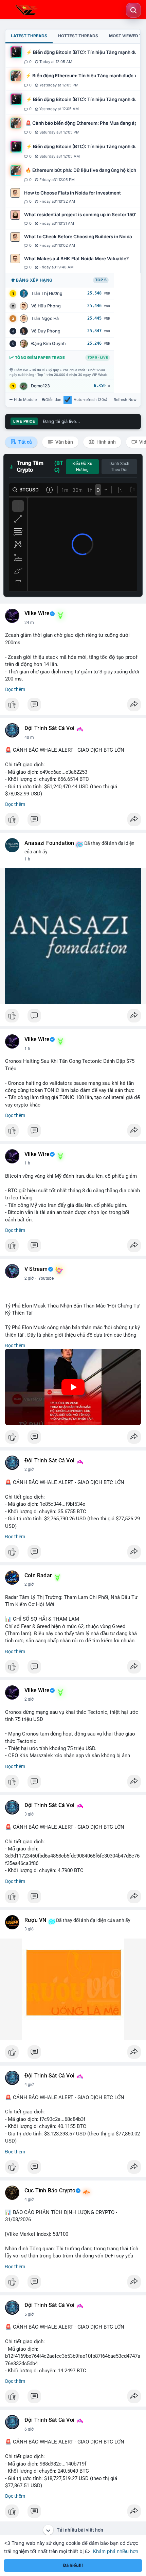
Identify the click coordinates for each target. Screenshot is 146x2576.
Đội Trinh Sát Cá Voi (49, 728)
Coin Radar (38, 1576)
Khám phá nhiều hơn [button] (116, 2551)
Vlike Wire (37, 613)
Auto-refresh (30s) (90, 400)
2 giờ (29, 1278)
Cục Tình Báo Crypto (50, 2191)
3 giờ (29, 1814)
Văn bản (64, 442)
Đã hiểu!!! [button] (73, 2565)
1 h (27, 859)
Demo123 (40, 386)
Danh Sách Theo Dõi (119, 467)
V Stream (36, 1269)
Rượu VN (35, 1920)
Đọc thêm (15, 689)
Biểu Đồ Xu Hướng (82, 467)
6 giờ (29, 2429)
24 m (29, 623)
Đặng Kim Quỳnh (49, 343)
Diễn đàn (53, 400)
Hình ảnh (106, 442)
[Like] (73, 706)
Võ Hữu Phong (46, 306)
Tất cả (25, 442)
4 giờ (29, 2085)
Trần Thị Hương (47, 293)
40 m (29, 737)
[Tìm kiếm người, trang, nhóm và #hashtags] (133, 10)
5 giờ (29, 2314)
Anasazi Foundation (49, 843)
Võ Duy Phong (46, 331)
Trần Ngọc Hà (45, 318)
